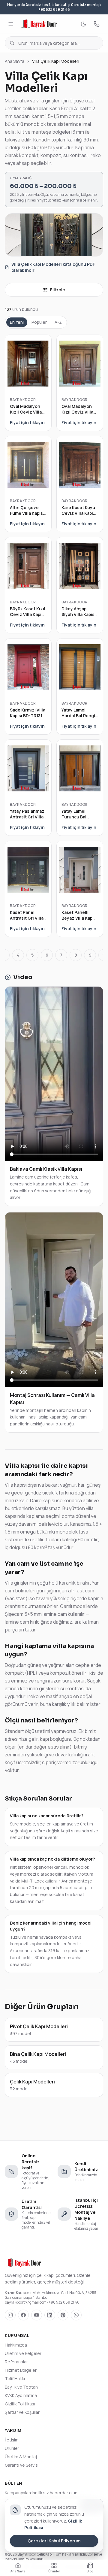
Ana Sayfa (15, 61)
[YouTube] (37, 2315)
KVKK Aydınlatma (21, 2395)
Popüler (39, 322)
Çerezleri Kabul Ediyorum (54, 2541)
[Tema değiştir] (83, 24)
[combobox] (54, 43)
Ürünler (12, 2448)
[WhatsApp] (76, 2315)
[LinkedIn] (50, 2315)
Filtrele (58, 290)
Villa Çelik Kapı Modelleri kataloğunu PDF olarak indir (53, 267)
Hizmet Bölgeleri (21, 2370)
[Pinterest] (63, 2315)
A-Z (58, 322)
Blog (90, 2571)
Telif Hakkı (15, 2379)
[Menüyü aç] (11, 24)
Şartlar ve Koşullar (22, 2412)
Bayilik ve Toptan (21, 2387)
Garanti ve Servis (21, 2465)
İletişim (12, 2440)
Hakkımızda (16, 2345)
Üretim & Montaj (21, 2457)
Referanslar (16, 2362)
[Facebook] (23, 2315)
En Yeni (17, 322)
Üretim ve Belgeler (23, 2353)
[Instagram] (10, 2315)
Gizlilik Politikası (20, 2404)
